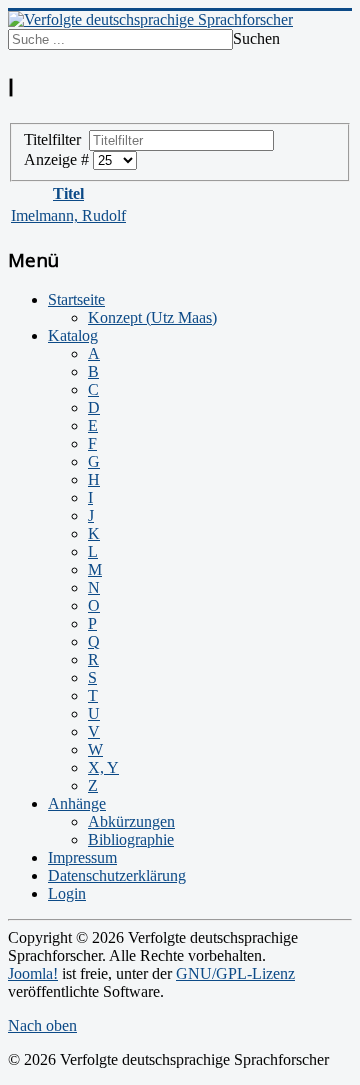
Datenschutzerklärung (117, 875)
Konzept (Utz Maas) (152, 317)
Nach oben (42, 1025)
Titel (68, 193)
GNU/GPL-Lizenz (235, 973)
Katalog (73, 335)
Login (67, 893)
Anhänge (77, 803)
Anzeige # (58, 159)
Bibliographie (131, 839)
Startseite (76, 299)
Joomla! (33, 973)
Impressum (82, 857)
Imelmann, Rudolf (68, 215)
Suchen (256, 38)
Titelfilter (56, 139)
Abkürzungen (131, 821)
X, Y (103, 767)
